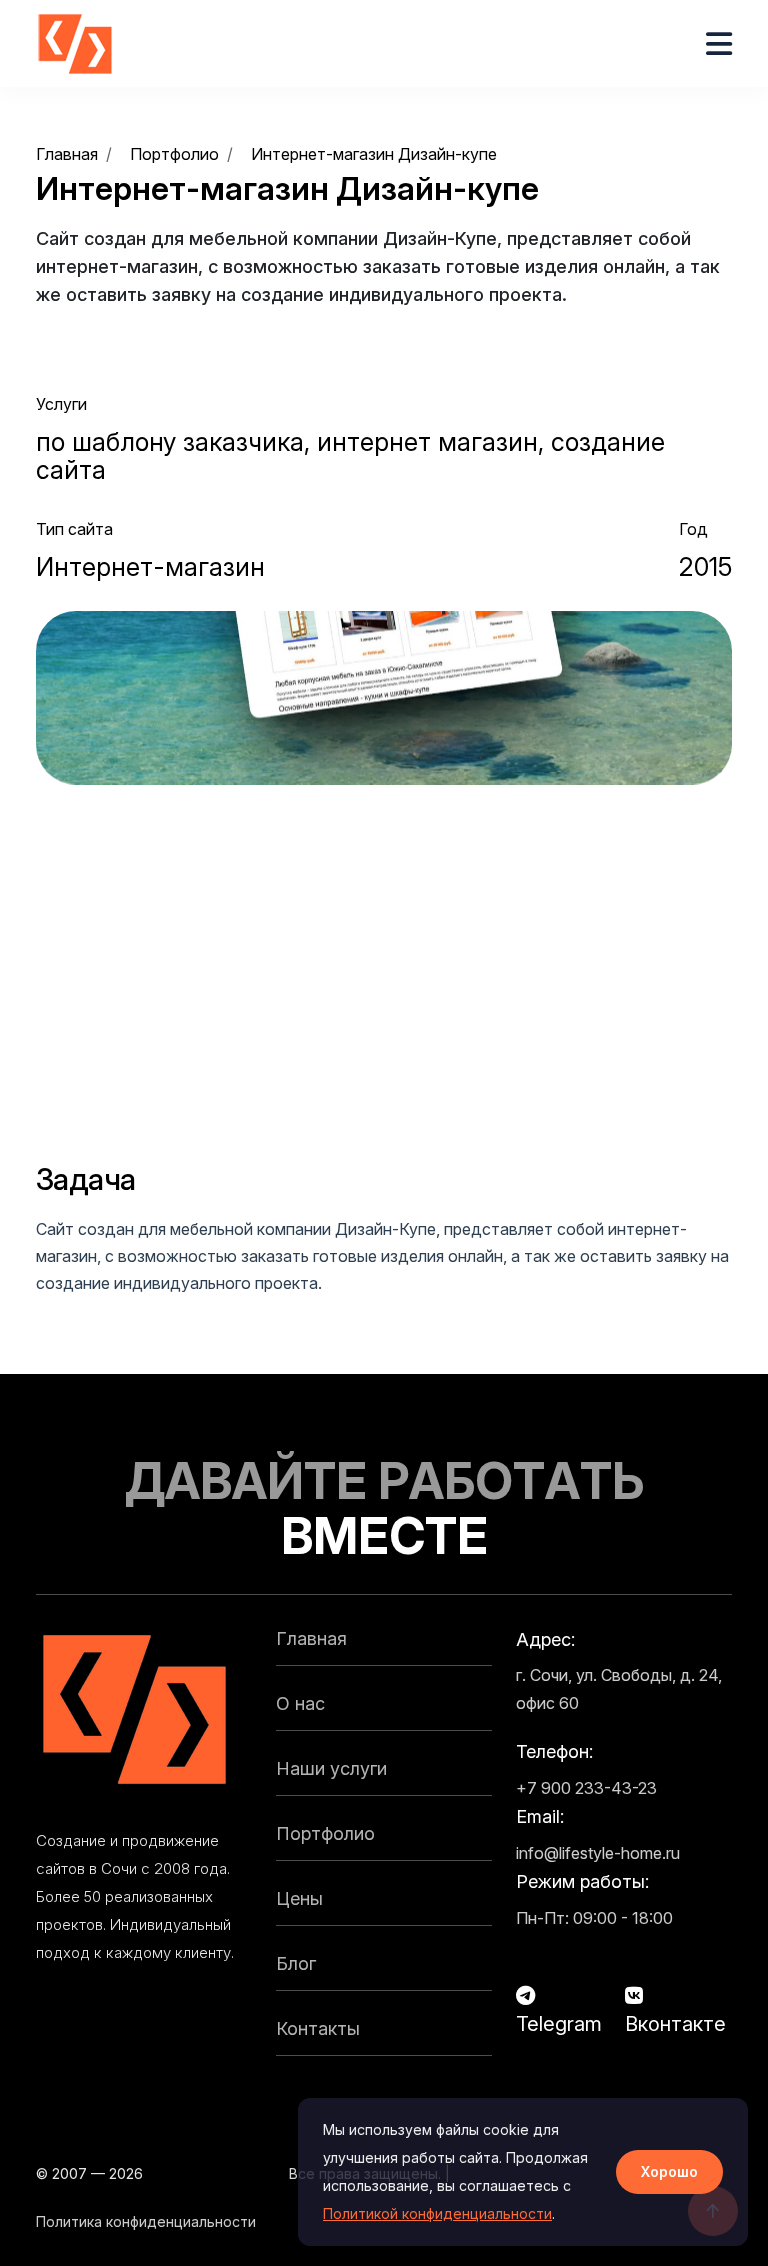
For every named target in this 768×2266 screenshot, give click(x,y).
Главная (311, 1638)
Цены (299, 1898)
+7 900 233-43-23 (586, 1788)
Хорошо (669, 2171)
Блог (296, 1963)
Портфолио (325, 1833)
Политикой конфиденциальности (437, 2213)
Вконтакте (675, 2024)
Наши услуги (331, 1768)
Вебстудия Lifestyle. (216, 2173)
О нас (300, 1703)
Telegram (559, 2024)
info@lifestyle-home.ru (598, 1853)
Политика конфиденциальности (146, 2221)
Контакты (318, 2028)
